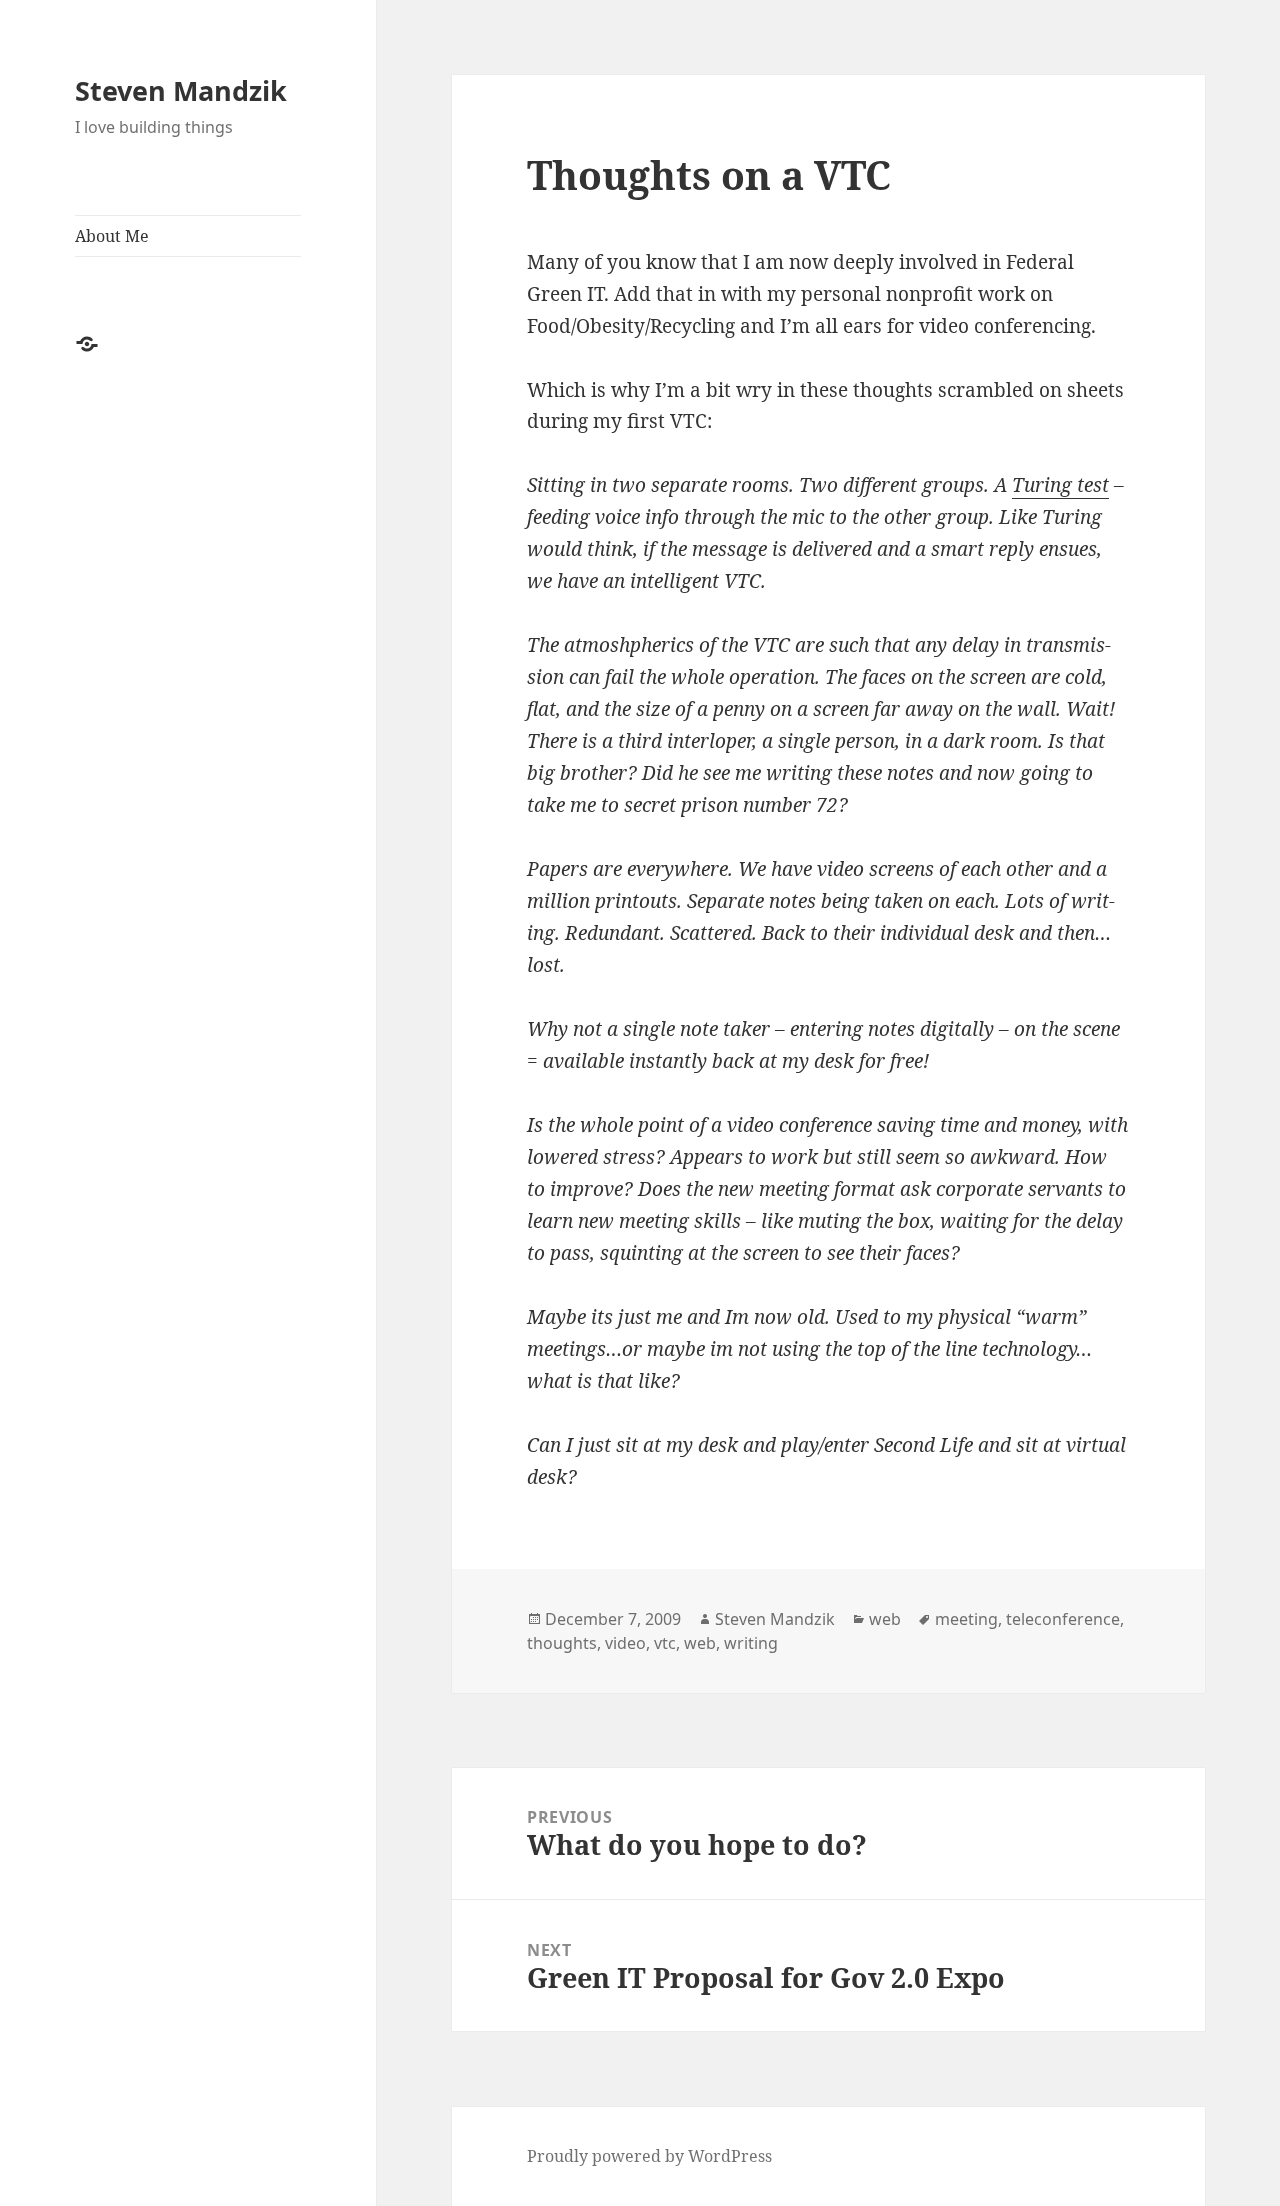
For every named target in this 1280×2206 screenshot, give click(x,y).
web (885, 1619)
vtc (665, 1643)
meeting (966, 1619)
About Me (112, 236)
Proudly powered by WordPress (649, 2156)
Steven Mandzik (181, 90)
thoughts (562, 1643)
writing (751, 1643)
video (625, 1643)
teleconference (1063, 1619)
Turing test (1060, 485)
